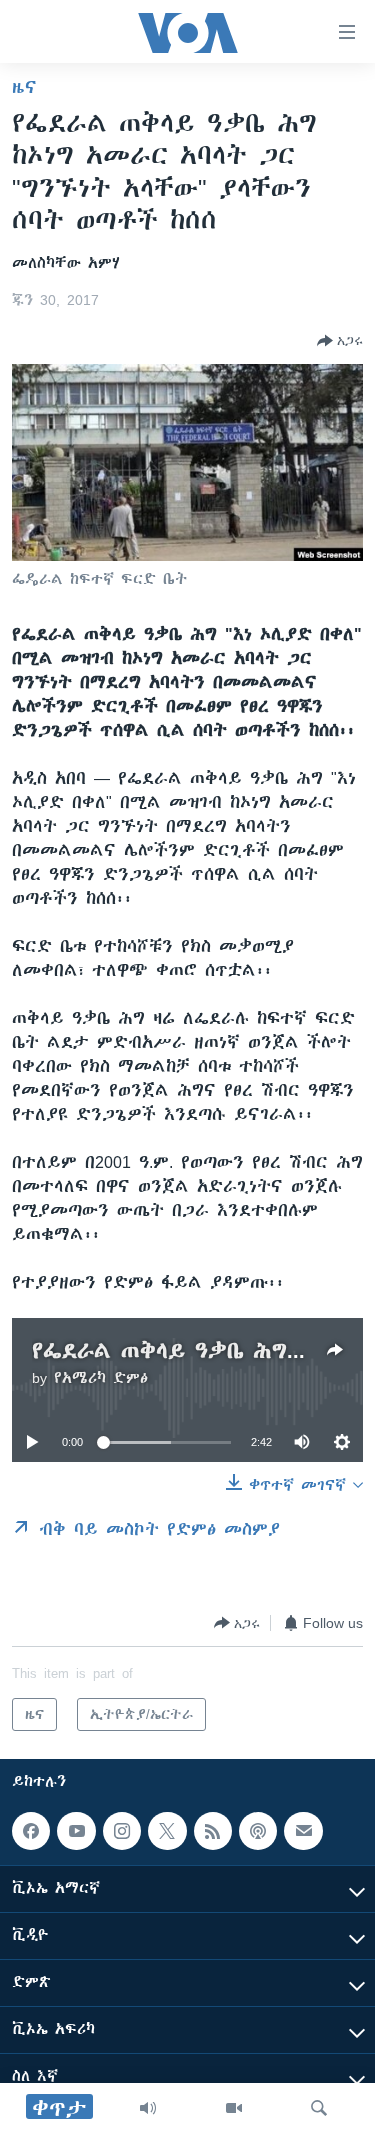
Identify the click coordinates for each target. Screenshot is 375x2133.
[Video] (234, 2108)
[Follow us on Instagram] (122, 1831)
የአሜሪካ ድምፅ (101, 1378)
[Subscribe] (303, 1831)
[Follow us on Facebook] (31, 1831)
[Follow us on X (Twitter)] (167, 1831)
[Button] (340, 341)
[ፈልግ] (319, 2108)
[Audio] (148, 2108)
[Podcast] (258, 1831)
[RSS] (213, 1831)
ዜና (24, 87)
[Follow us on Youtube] (76, 1831)
